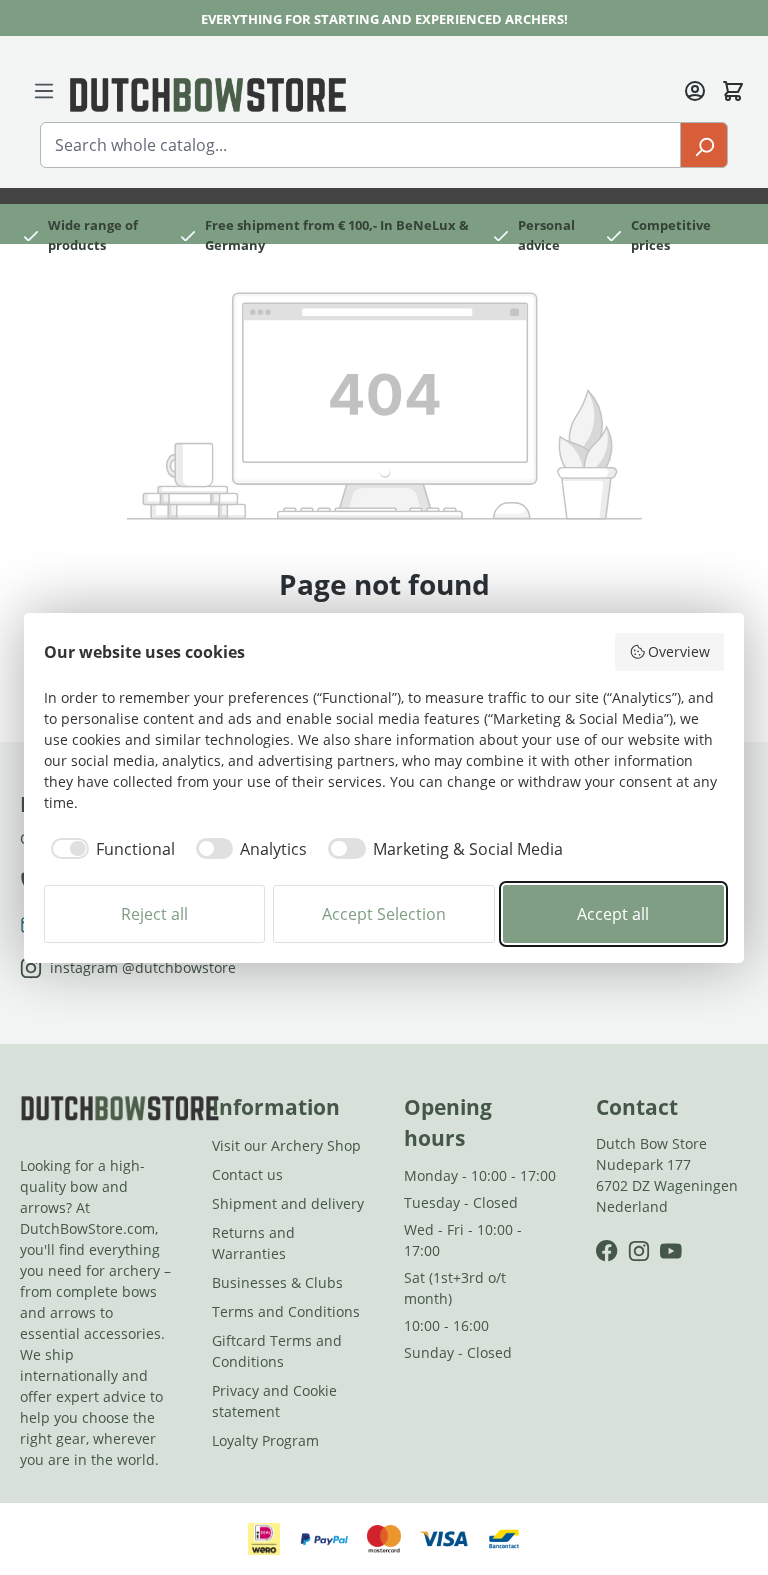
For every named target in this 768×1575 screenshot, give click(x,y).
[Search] (704, 145)
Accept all (613, 914)
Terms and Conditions (286, 1311)
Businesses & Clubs (277, 1282)
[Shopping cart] (733, 89)
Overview (679, 651)
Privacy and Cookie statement (274, 1401)
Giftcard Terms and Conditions (277, 1351)
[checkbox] (109, 849)
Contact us (247, 1174)
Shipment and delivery (288, 1203)
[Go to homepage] (208, 93)
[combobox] (360, 145)
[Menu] (44, 89)
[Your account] (695, 89)
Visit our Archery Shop (286, 1145)
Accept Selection (384, 914)
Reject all (154, 914)
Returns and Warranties (253, 1243)
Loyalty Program (265, 1440)
